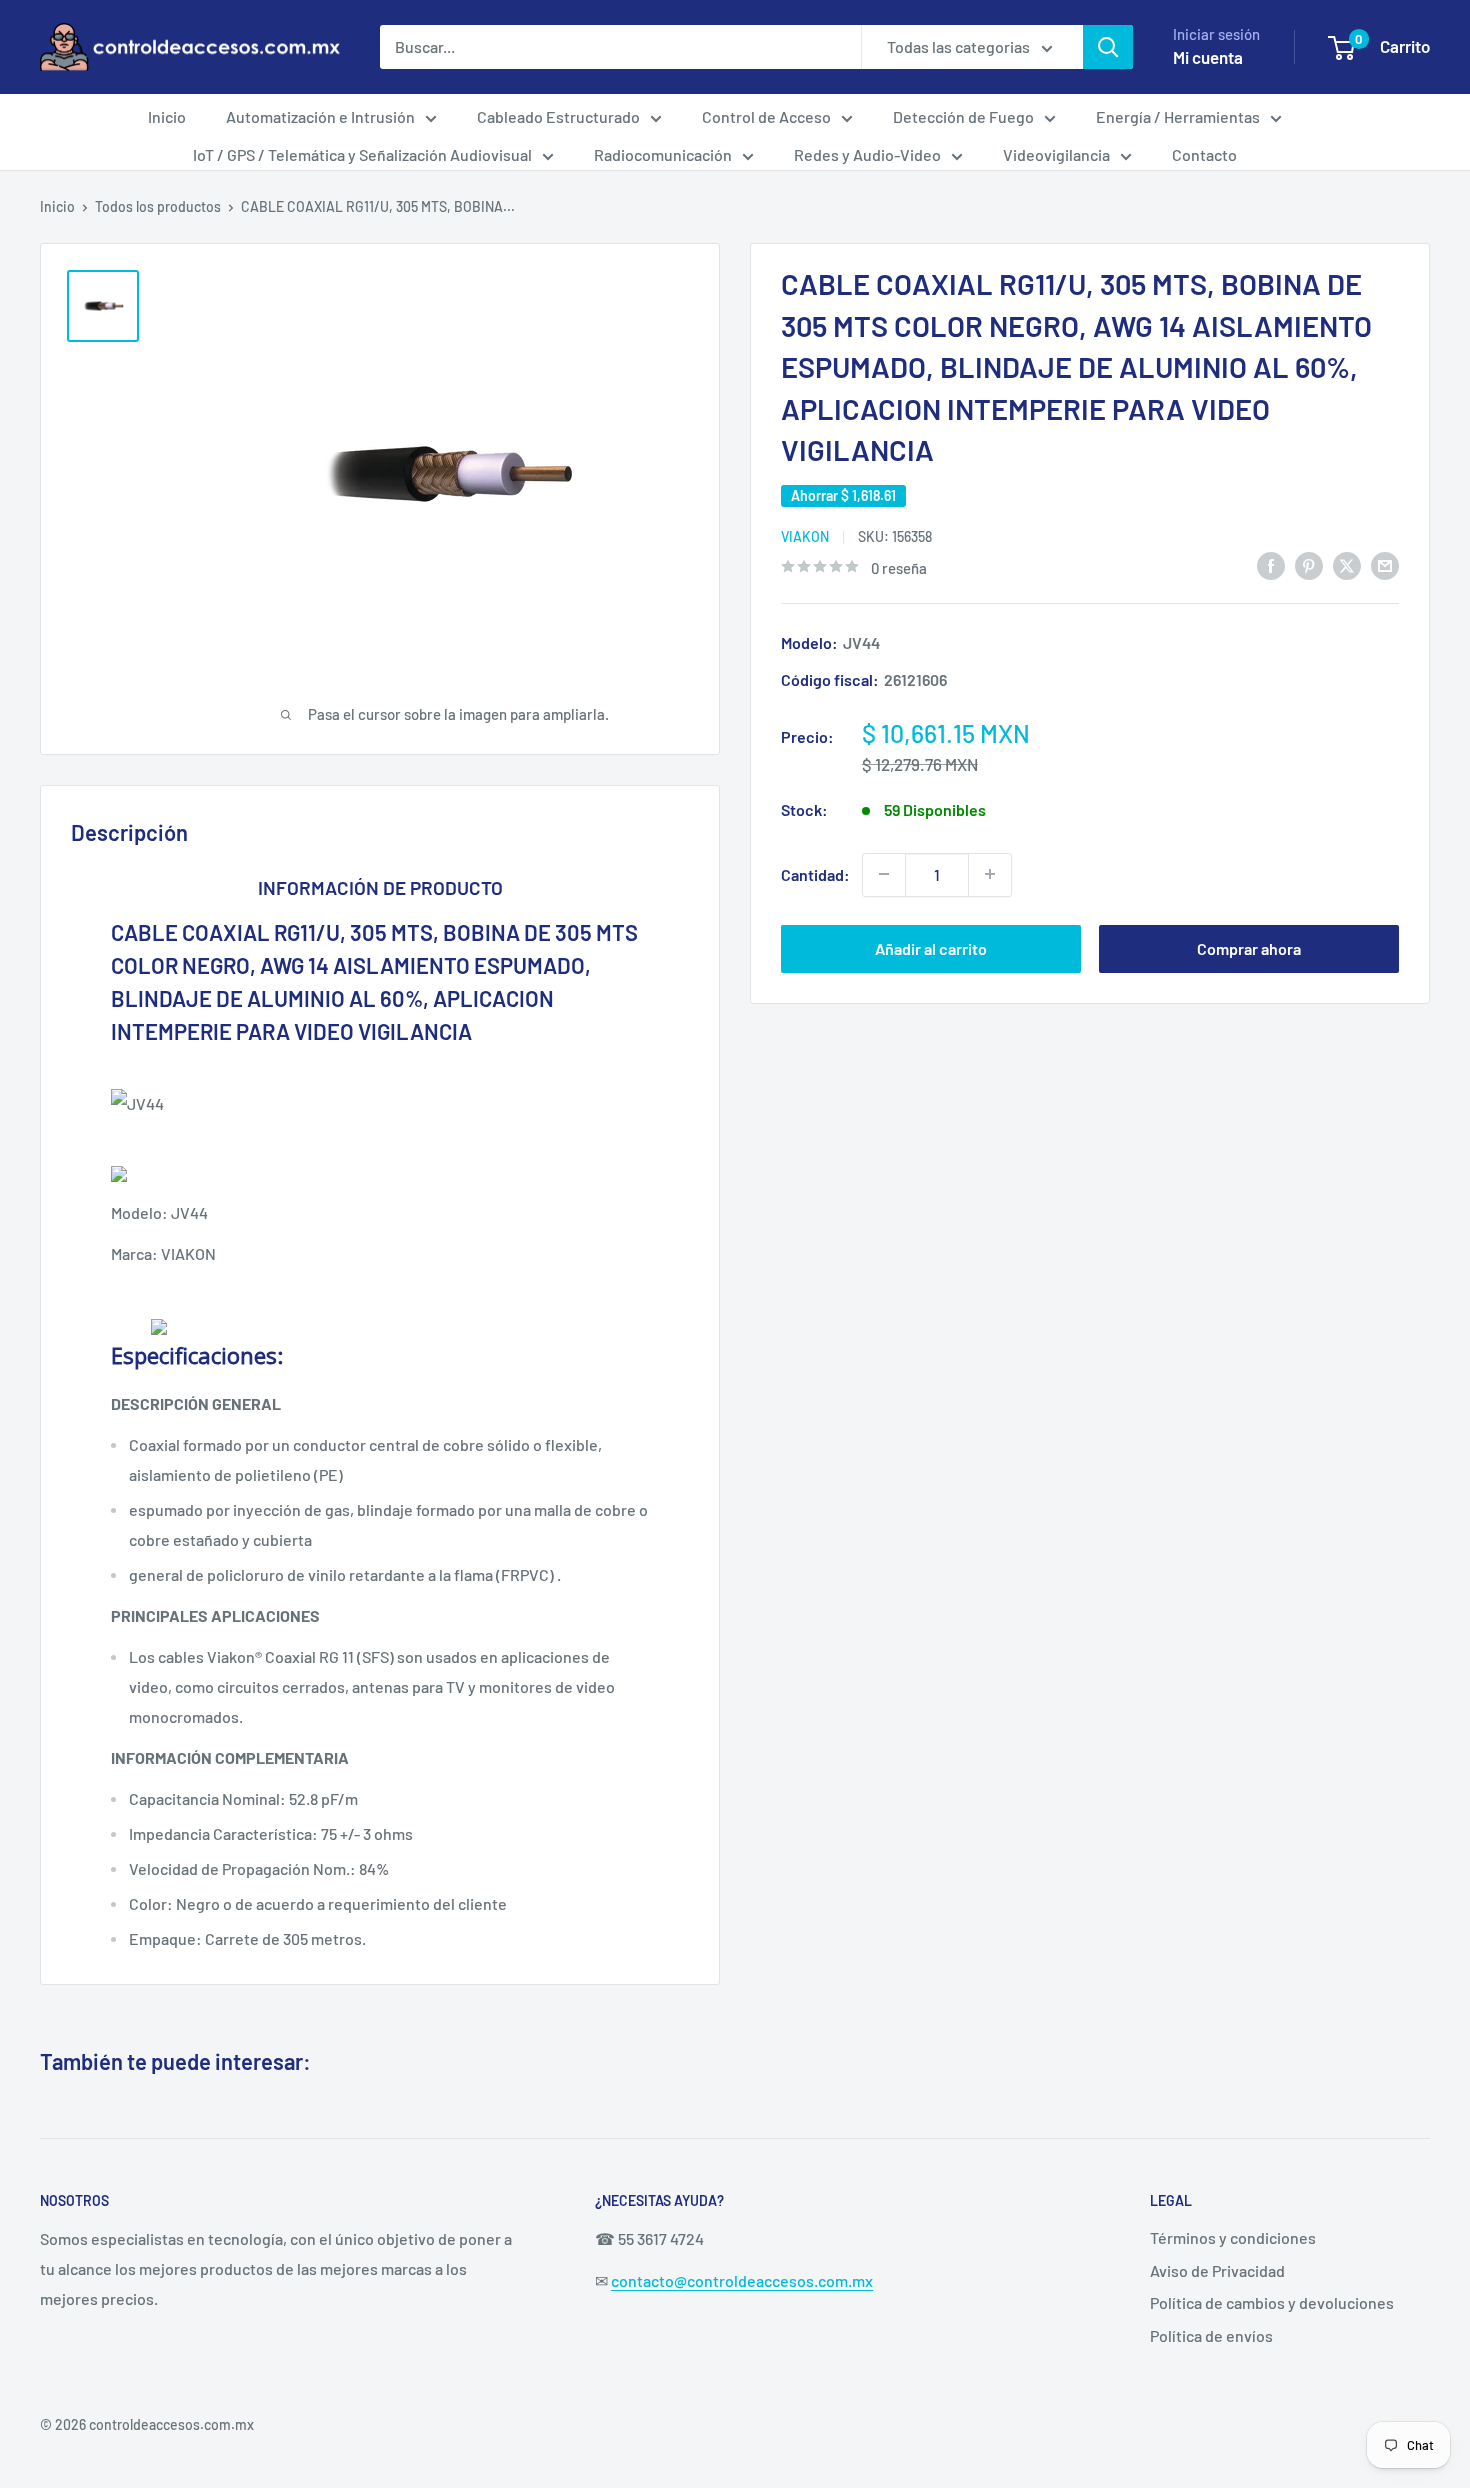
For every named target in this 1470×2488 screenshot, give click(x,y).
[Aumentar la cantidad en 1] (990, 874)
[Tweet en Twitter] (1347, 564)
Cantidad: (815, 873)
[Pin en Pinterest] (1309, 564)
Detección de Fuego (963, 116)
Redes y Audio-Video (867, 154)
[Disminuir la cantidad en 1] (884, 874)
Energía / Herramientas (1178, 116)
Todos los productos (158, 206)
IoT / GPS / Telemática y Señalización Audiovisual (362, 154)
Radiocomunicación (663, 154)
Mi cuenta (1208, 57)
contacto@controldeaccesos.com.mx (742, 2280)
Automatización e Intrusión (320, 116)
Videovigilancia (1056, 154)
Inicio (167, 116)
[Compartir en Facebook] (1271, 564)
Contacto (1204, 154)
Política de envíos (1211, 2335)
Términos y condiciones (1233, 2237)
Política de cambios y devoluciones (1272, 2302)
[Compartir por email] (1385, 564)
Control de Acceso (766, 116)
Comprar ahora (1249, 947)
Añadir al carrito (931, 947)
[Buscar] (1108, 47)
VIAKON (805, 535)
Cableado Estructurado (558, 116)
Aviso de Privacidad (1217, 2270)
